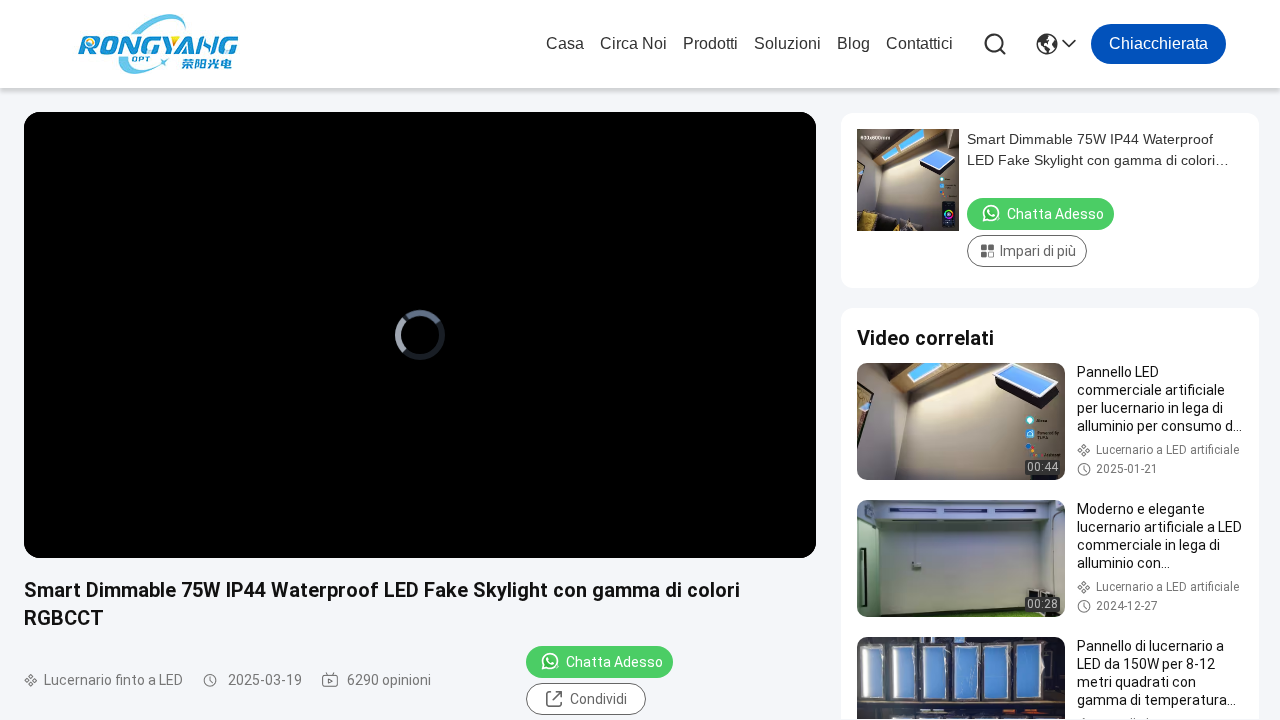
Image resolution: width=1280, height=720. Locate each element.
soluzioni (787, 43)
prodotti (710, 43)
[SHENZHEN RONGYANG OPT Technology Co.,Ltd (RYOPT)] (158, 44)
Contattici (919, 43)
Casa (565, 43)
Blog (853, 43)
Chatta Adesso (614, 662)
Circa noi (633, 43)
